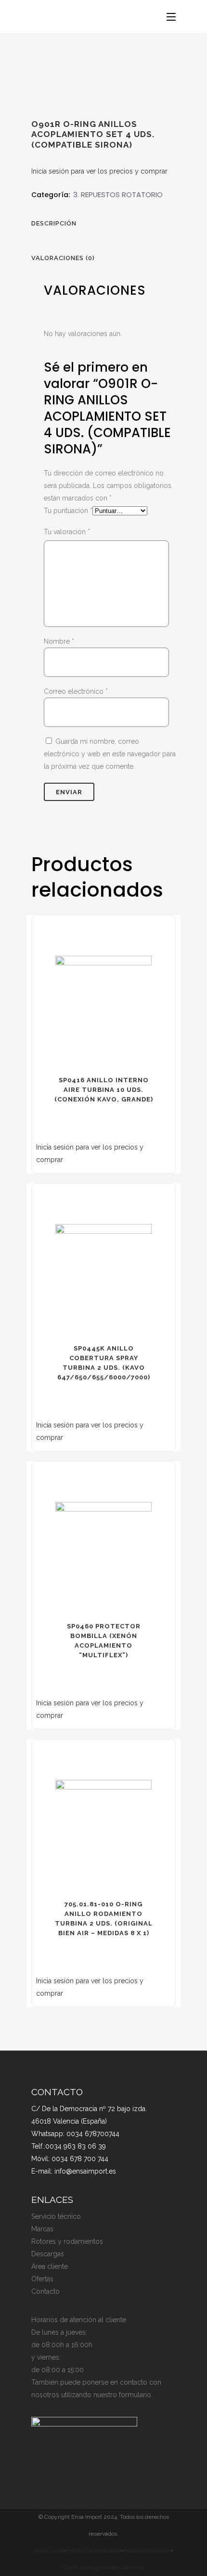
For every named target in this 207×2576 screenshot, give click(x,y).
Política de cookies (147, 2551)
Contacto (45, 2291)
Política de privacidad (94, 2551)
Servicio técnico (56, 2216)
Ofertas (42, 2279)
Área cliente (50, 2266)
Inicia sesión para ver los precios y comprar (99, 171)
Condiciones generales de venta (104, 2567)
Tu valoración (67, 532)
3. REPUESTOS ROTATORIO (118, 194)
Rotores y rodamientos (67, 2241)
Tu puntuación (68, 511)
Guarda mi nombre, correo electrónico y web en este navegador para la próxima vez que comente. (110, 754)
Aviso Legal (49, 2551)
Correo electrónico (76, 691)
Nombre (59, 641)
